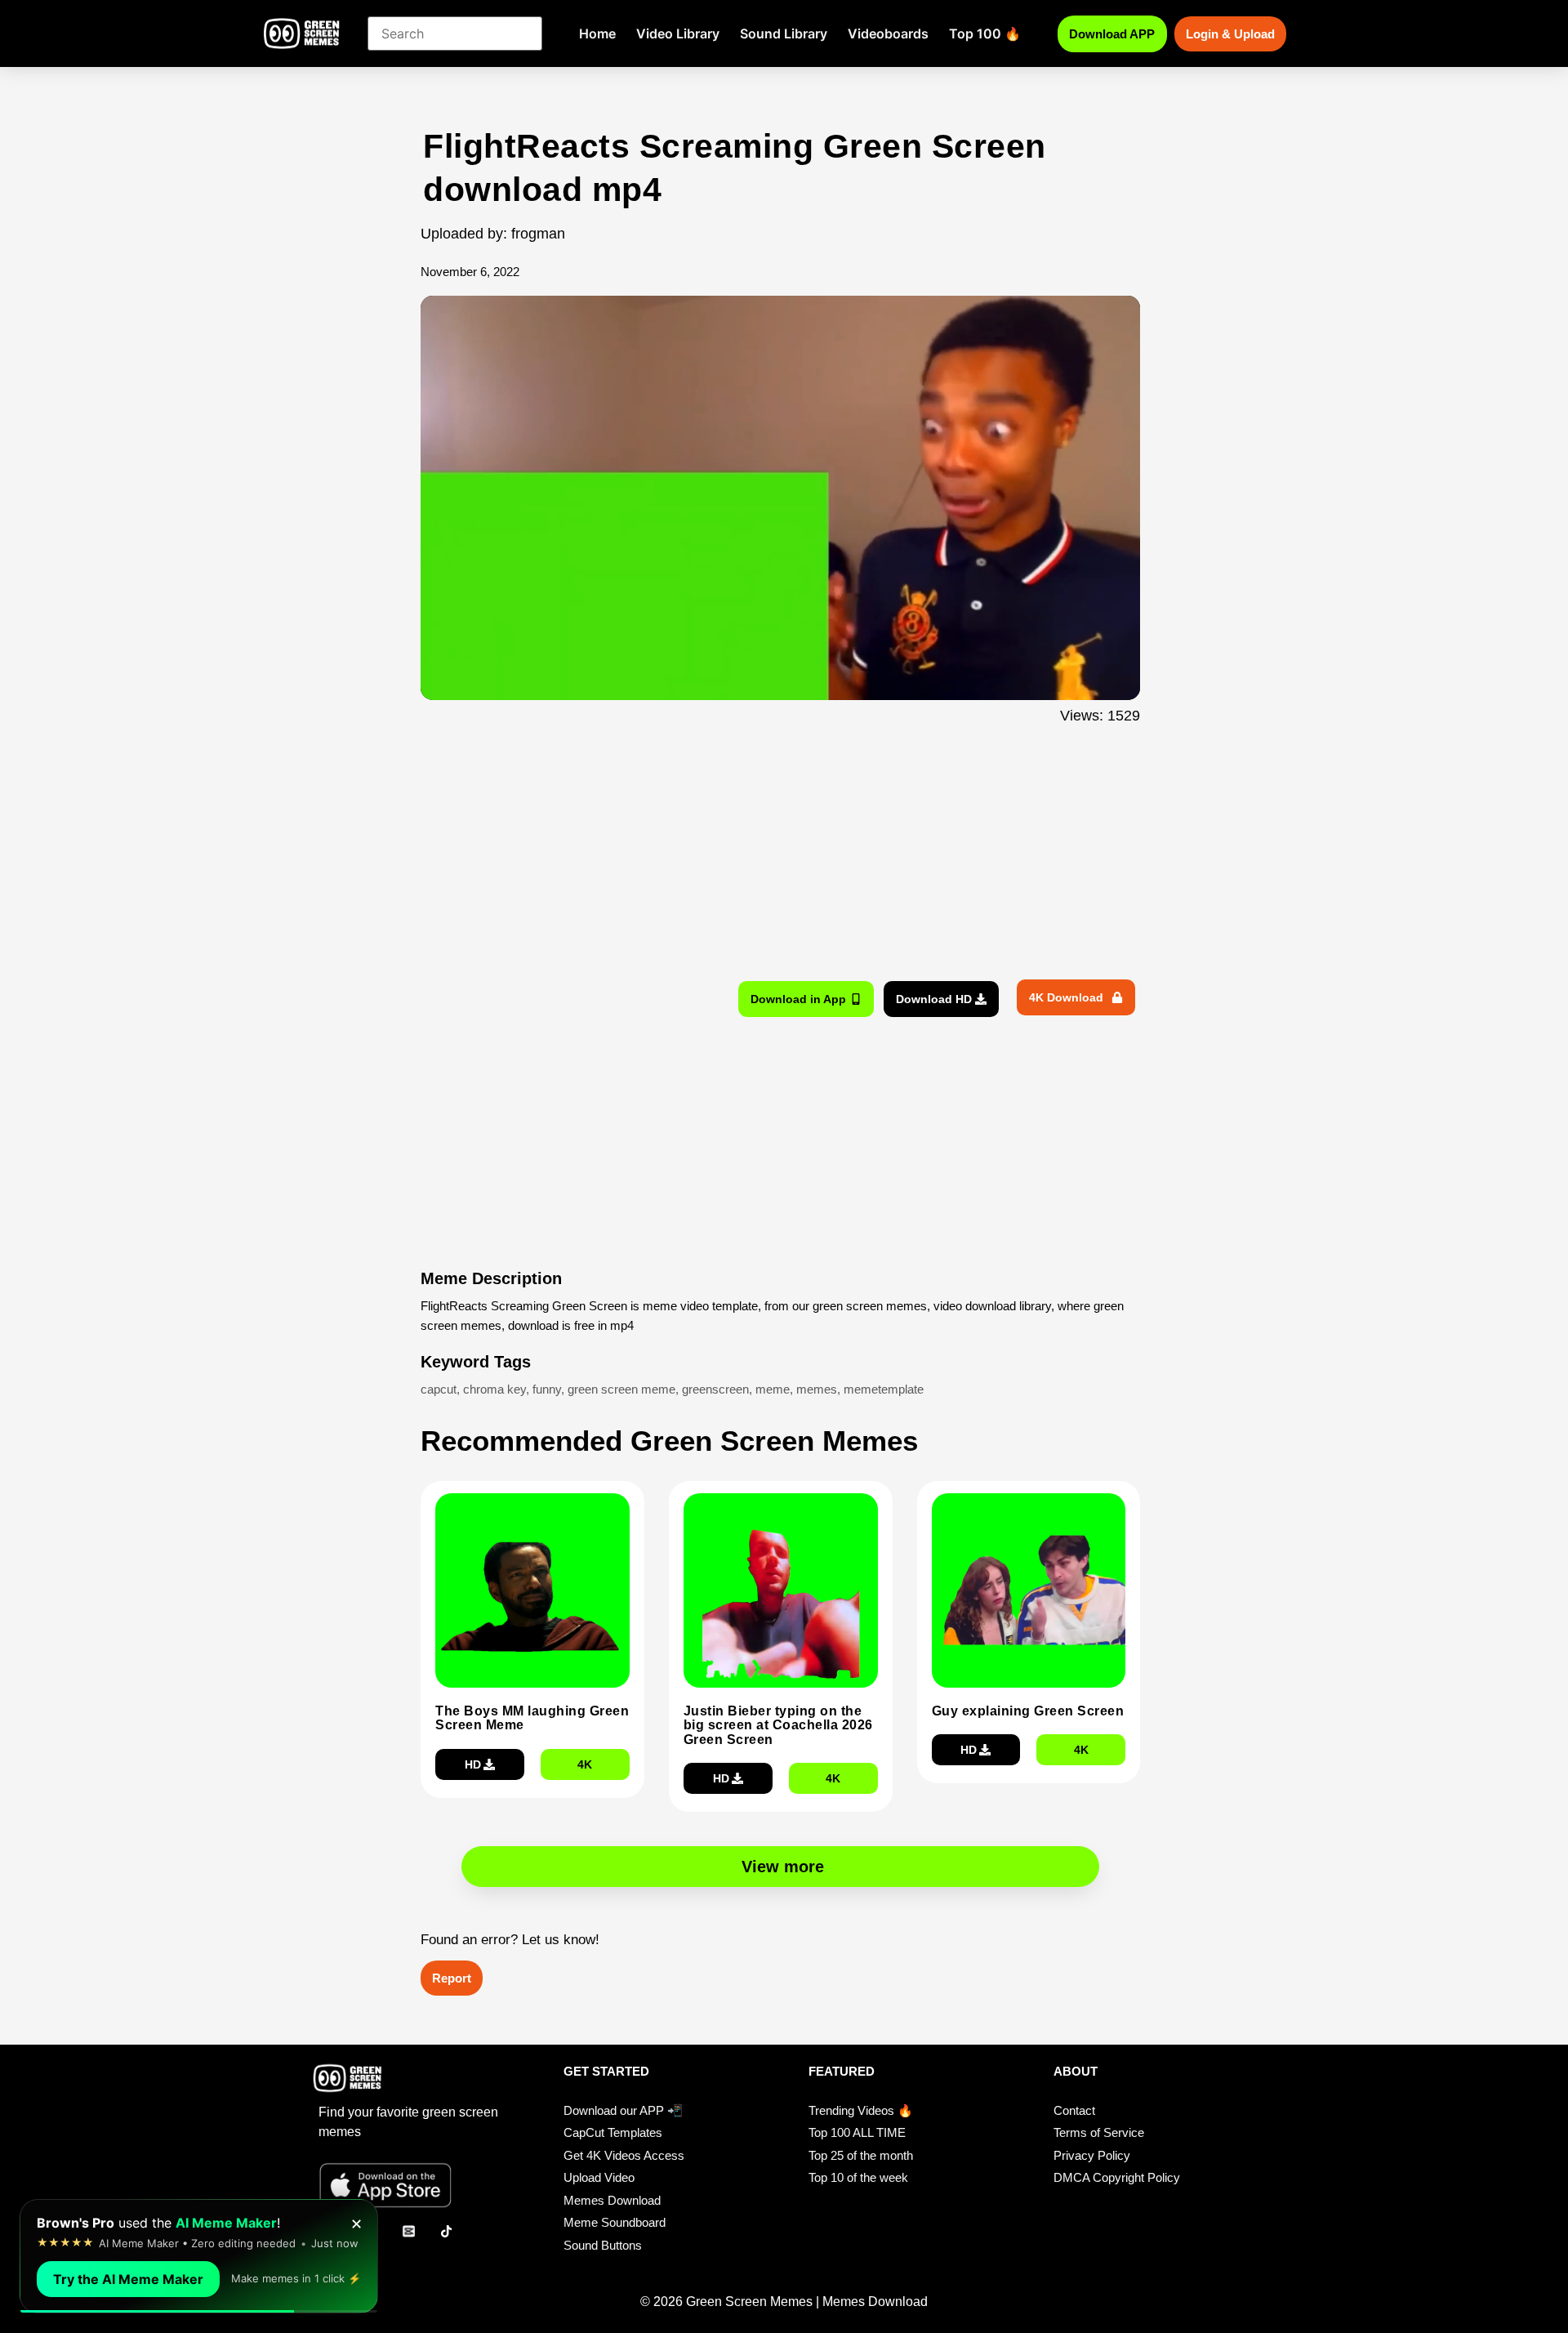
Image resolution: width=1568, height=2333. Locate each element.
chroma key (494, 1389)
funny (547, 1389)
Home (597, 33)
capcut (439, 1389)
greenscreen (715, 1389)
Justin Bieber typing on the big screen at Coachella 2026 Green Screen (778, 1725)
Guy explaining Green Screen (1028, 1711)
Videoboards (888, 33)
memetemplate (884, 1389)
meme (773, 1389)
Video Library (678, 33)
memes (817, 1389)
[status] (199, 2256)
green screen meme (621, 1389)
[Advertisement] (333, 452)
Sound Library (784, 33)
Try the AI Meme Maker (128, 2279)
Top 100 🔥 (985, 33)
